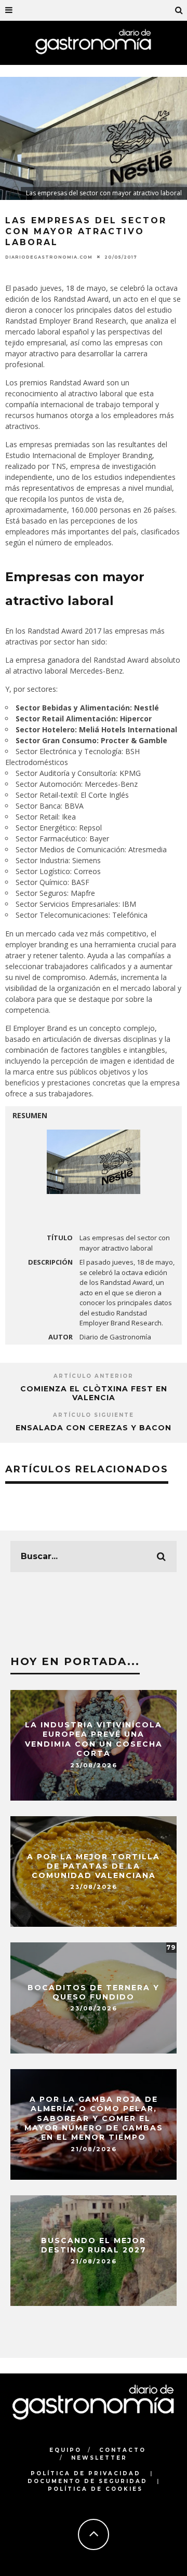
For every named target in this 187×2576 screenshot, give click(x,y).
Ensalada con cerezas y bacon (94, 1428)
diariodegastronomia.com (49, 257)
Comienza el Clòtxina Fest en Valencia (94, 1393)
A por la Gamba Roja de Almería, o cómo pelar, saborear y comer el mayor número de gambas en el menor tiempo (94, 2119)
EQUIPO (65, 2450)
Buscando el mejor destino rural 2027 (94, 2245)
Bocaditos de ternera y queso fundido (94, 1992)
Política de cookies (95, 2489)
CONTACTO (123, 2450)
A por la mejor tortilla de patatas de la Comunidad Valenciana (94, 1866)
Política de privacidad (86, 2473)
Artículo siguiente (94, 1415)
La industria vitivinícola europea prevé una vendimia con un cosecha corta (94, 1740)
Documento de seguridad (88, 2481)
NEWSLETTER (99, 2458)
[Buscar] (179, 10)
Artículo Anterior (94, 1376)
